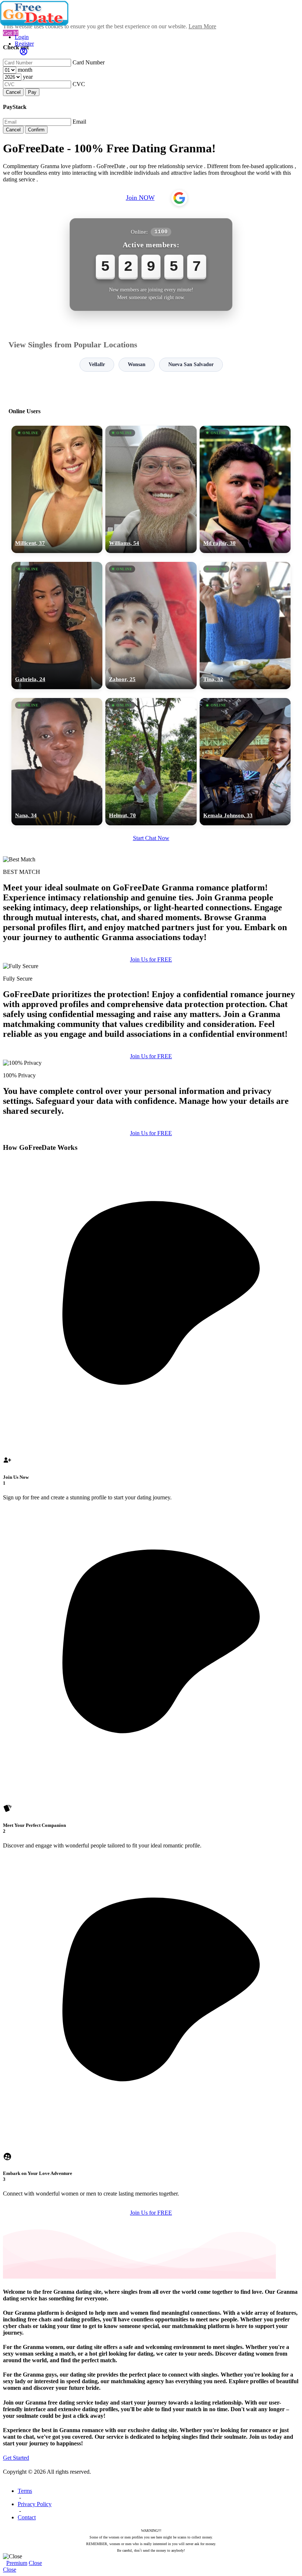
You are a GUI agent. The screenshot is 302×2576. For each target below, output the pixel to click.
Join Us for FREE (151, 959)
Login (22, 37)
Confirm (36, 130)
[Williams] (151, 489)
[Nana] (57, 762)
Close (35, 2563)
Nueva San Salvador (191, 364)
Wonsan (137, 364)
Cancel (13, 92)
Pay (32, 92)
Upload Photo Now (154, 1339)
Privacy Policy (35, 2504)
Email (79, 122)
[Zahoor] (151, 626)
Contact (27, 2517)
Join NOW (140, 198)
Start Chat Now (151, 838)
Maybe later (151, 1355)
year (28, 77)
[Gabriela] (57, 626)
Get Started (16, 2458)
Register (24, 44)
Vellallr (97, 364)
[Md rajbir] (245, 489)
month (25, 70)
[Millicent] (57, 489)
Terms (25, 2491)
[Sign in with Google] (179, 198)
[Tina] (245, 626)
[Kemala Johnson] (245, 762)
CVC (79, 84)
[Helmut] (151, 762)
